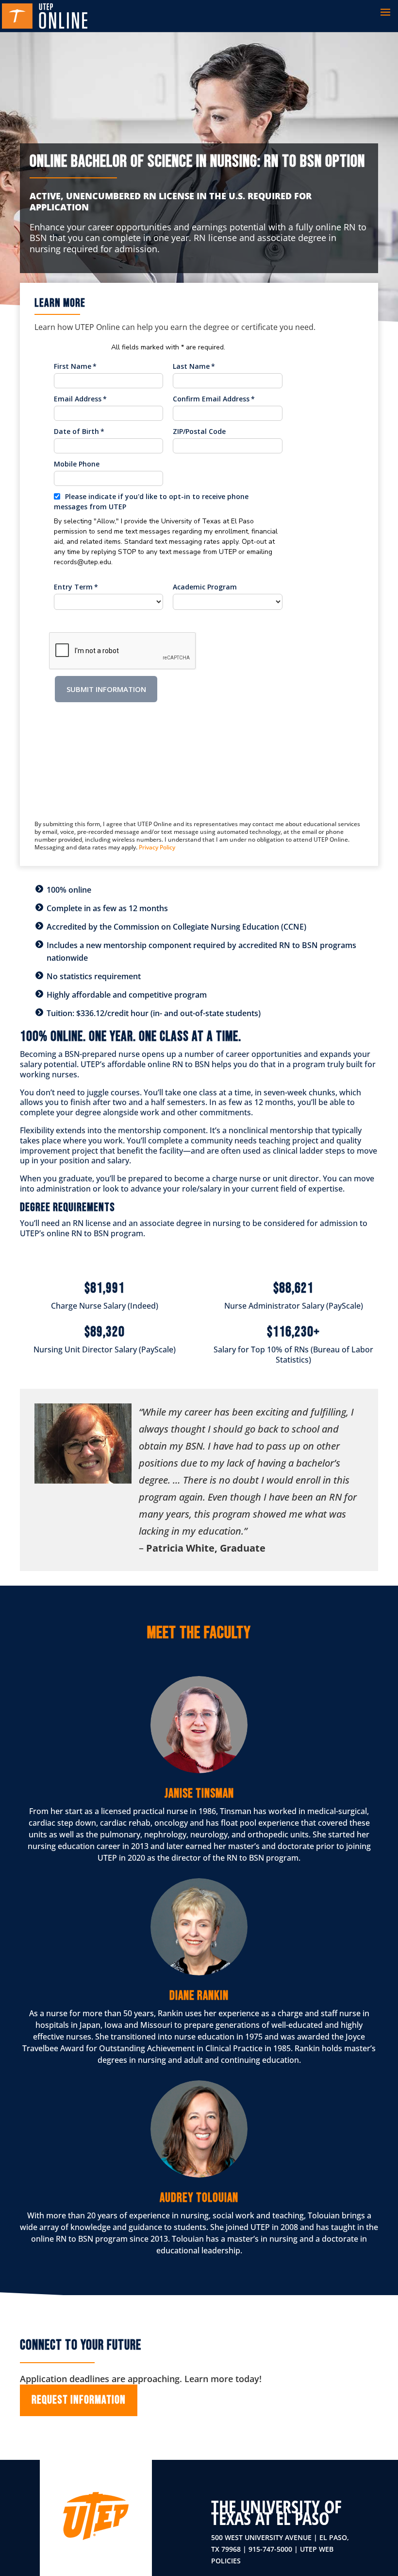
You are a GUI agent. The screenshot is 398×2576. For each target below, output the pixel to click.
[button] (385, 16)
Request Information (79, 2400)
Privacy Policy (157, 847)
